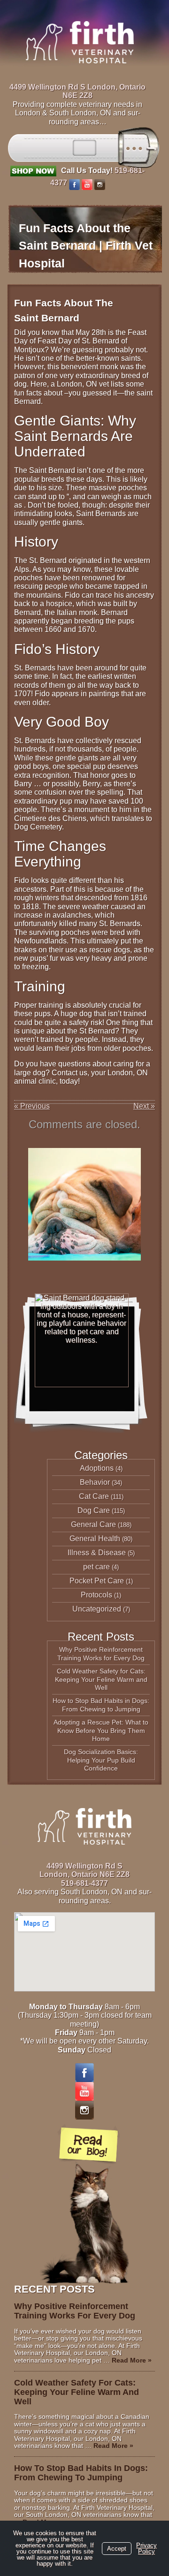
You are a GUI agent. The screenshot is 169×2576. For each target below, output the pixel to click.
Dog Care (94, 1510)
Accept (117, 2549)
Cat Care (94, 1496)
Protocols (96, 1595)
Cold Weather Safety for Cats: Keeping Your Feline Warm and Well (101, 1679)
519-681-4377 (84, 1883)
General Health (95, 1539)
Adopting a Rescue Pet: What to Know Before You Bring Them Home (101, 1730)
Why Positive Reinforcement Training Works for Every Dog (101, 1654)
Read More (132, 2360)
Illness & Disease (97, 1553)
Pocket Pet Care (97, 1581)
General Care (93, 1524)
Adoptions (97, 1468)
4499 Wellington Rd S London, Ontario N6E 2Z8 (77, 91)
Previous (32, 1106)
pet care (96, 1567)
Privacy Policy (146, 2548)
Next (144, 1106)
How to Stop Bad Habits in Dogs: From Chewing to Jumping (101, 1705)
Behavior (95, 1482)
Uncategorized (97, 1609)
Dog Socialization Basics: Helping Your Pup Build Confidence (101, 1760)
